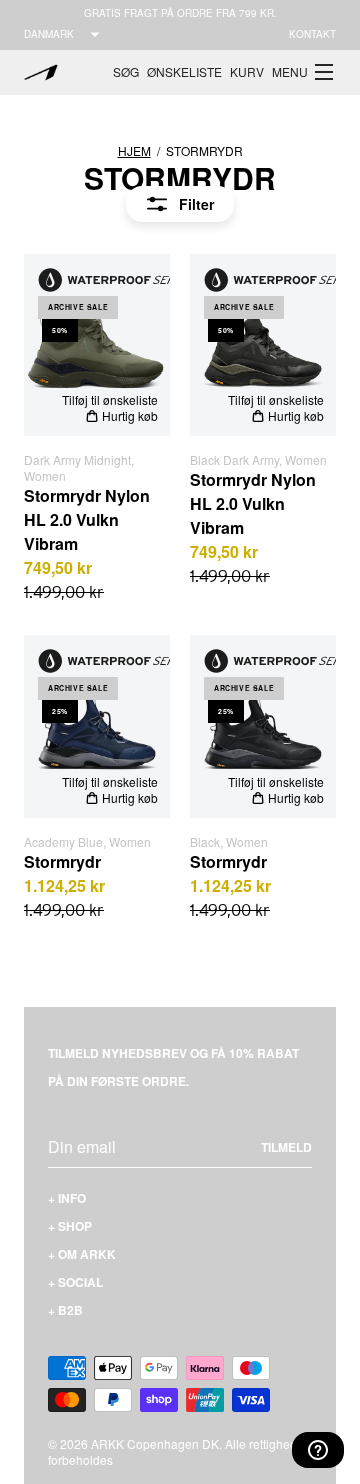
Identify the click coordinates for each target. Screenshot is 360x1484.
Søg (126, 71)
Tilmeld (286, 1147)
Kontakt (312, 34)
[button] (304, 72)
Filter (196, 204)
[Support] (318, 1450)
